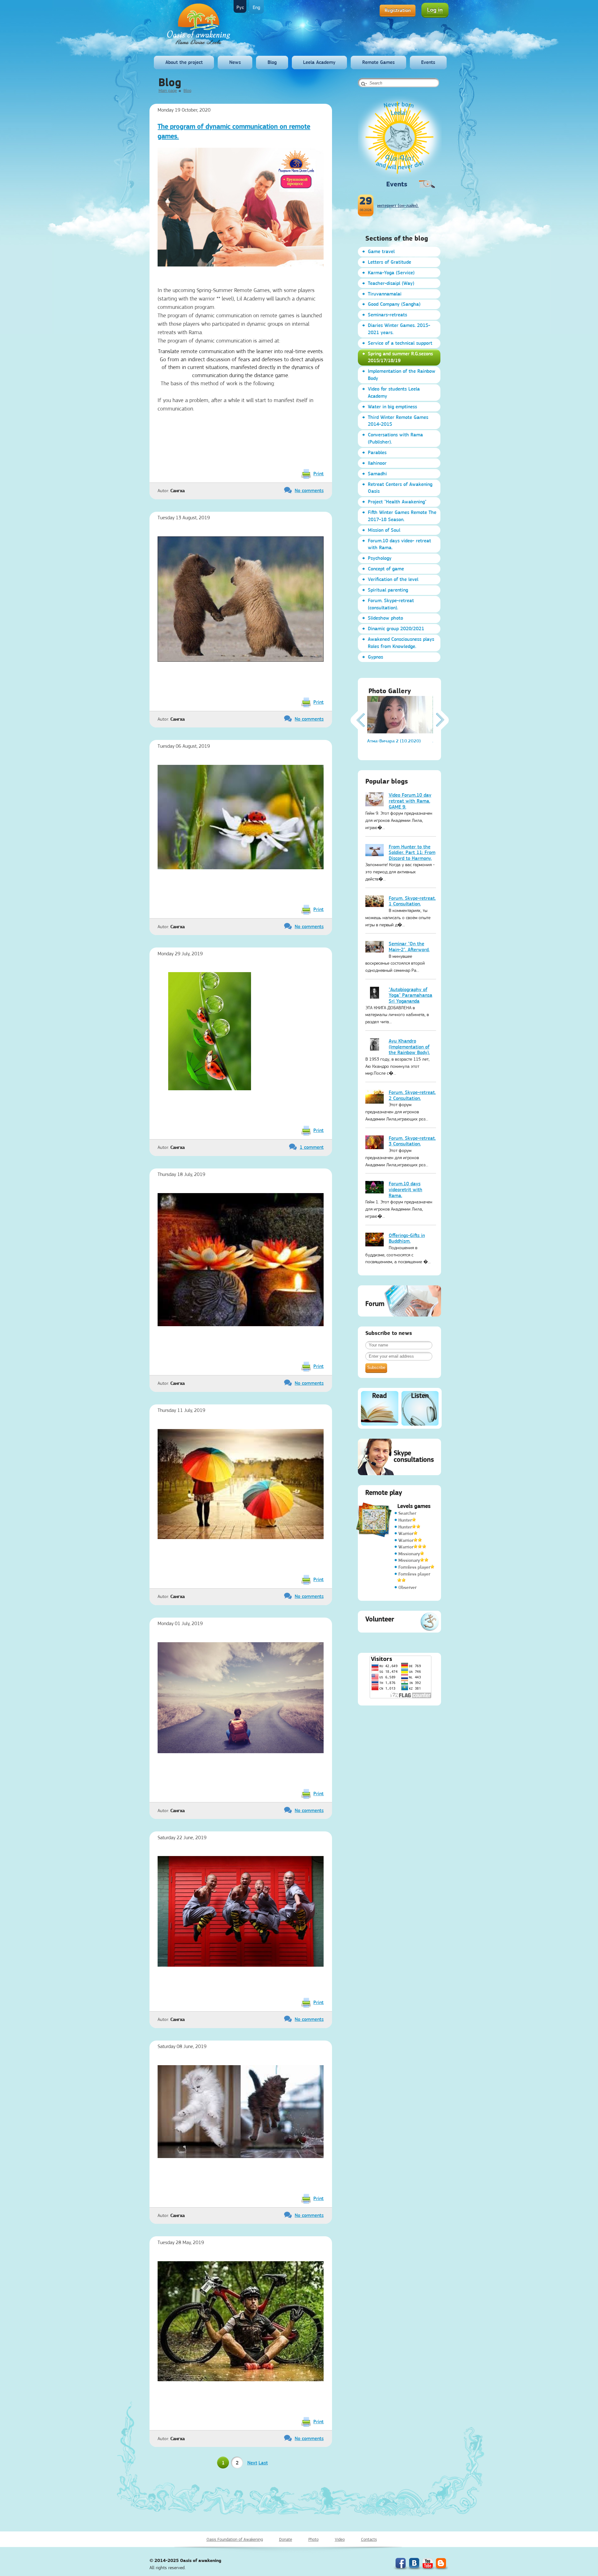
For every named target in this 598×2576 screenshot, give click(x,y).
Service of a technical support (400, 343)
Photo (313, 2539)
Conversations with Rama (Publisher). (395, 438)
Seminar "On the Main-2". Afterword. (409, 947)
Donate (286, 2539)
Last (263, 2463)
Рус (240, 7)
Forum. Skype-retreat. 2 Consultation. (412, 1095)
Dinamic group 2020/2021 (396, 628)
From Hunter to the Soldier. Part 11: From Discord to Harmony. (412, 852)
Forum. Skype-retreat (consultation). (391, 604)
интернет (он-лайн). (398, 205)
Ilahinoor (377, 463)
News (235, 62)
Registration (398, 10)
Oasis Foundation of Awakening (235, 2539)
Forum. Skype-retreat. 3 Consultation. (412, 1141)
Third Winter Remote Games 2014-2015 (398, 421)
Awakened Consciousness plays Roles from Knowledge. (401, 643)
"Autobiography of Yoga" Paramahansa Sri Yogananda (411, 995)
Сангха (178, 491)
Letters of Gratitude (389, 262)
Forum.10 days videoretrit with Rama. (406, 1189)
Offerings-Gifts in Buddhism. (407, 1238)
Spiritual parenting (388, 590)
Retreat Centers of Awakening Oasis (400, 488)
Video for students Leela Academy (394, 392)
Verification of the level (393, 579)
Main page (168, 90)
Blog (272, 62)
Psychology (380, 558)
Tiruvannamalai (385, 294)
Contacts (369, 2539)
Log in (435, 10)
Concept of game (386, 569)
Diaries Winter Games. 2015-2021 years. (399, 329)
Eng (256, 7)
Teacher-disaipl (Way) (391, 283)
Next (252, 2463)
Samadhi (377, 474)
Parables (377, 452)
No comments (309, 490)
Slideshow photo (385, 618)
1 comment (312, 1147)
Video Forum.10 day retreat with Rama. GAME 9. (410, 801)
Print (318, 474)
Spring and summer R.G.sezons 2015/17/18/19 (400, 357)
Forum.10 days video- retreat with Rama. (399, 544)
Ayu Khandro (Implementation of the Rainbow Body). (409, 1047)
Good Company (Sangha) (394, 304)
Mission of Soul (384, 530)
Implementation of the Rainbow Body (402, 375)
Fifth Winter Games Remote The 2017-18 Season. (402, 516)
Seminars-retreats (387, 315)
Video (340, 2539)
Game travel (381, 251)
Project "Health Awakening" (397, 502)
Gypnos (375, 657)
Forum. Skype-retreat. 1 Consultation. (412, 901)
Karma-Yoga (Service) (391, 273)
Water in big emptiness (392, 407)
